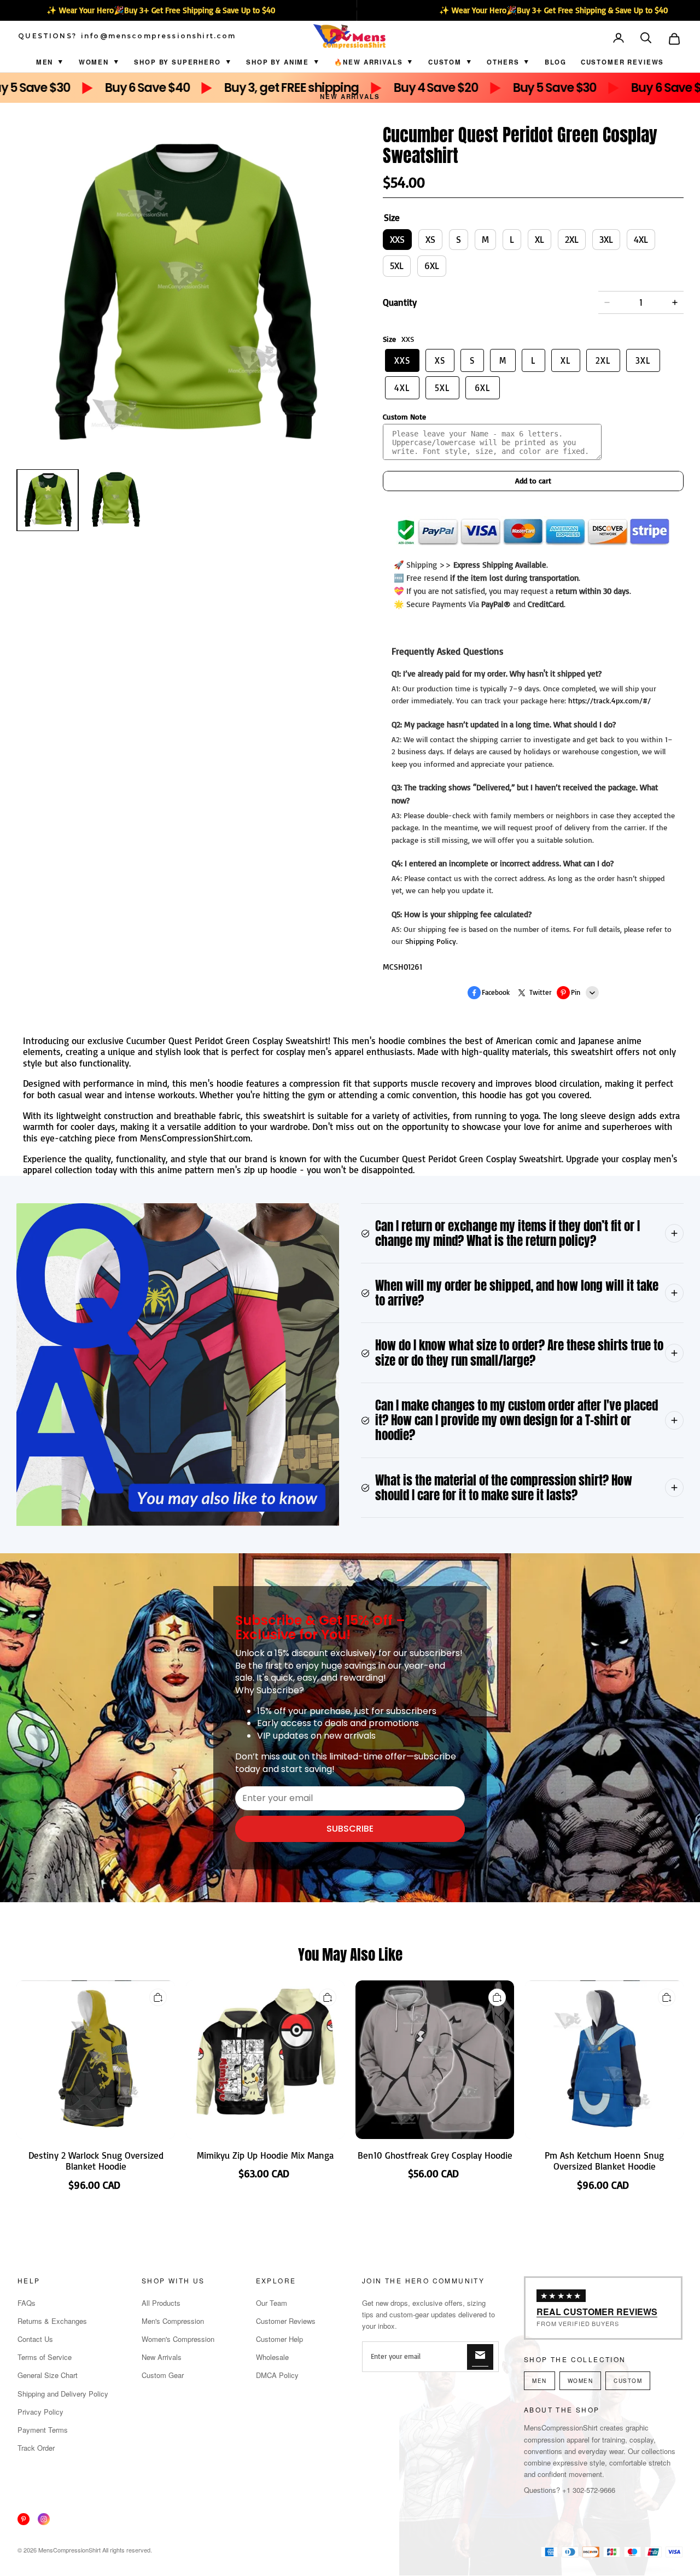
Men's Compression (173, 2321)
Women (94, 62)
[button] (647, 39)
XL (539, 239)
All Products (161, 2303)
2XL (572, 239)
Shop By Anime (278, 62)
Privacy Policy (40, 2412)
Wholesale (272, 2357)
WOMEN (581, 2381)
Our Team (272, 2303)
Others (503, 62)
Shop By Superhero (177, 62)
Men (45, 62)
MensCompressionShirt (69, 2550)
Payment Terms (43, 2430)
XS (430, 239)
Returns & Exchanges (52, 2321)
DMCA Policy (277, 2375)
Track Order (36, 2448)
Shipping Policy (431, 941)
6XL (432, 266)
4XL (641, 239)
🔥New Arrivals (368, 62)
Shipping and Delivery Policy (63, 2394)
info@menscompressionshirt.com (159, 36)
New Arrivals (350, 97)
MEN (539, 2381)
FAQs (27, 2303)
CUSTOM (445, 62)
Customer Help (279, 2339)
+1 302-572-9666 (589, 2490)
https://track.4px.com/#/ (609, 700)
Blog (556, 62)
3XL (606, 239)
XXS (397, 239)
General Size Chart (48, 2375)
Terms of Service (45, 2357)
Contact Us (35, 2339)
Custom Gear (163, 2375)
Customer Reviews (622, 62)
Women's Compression (178, 2339)
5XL (397, 266)
